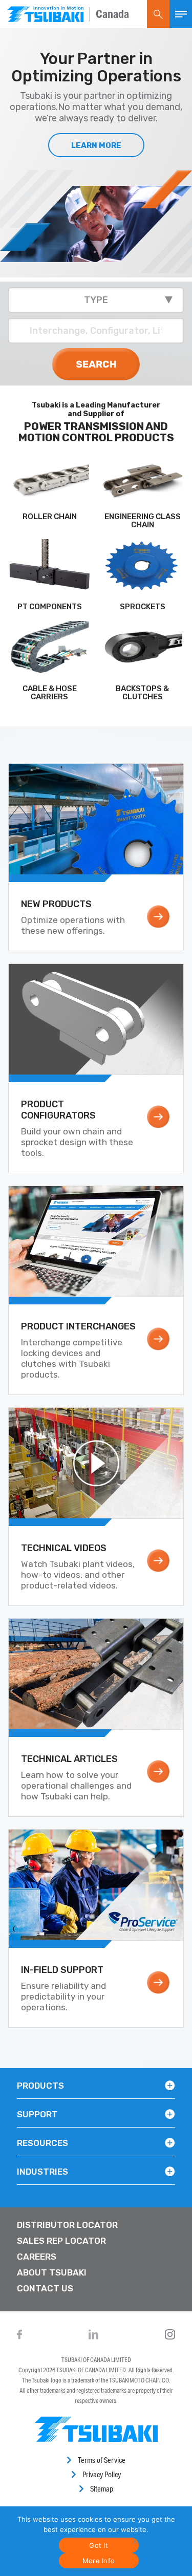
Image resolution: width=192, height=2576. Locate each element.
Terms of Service (102, 2460)
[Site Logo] (45, 14)
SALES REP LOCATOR (61, 2241)
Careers (37, 2257)
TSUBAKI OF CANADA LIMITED (96, 2360)
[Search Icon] (158, 14)
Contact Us (45, 2288)
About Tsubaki (52, 2272)
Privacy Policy (102, 2474)
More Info (99, 2561)
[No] (134, 2541)
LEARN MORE (96, 145)
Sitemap (102, 2489)
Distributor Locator (67, 2225)
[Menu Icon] (181, 14)
